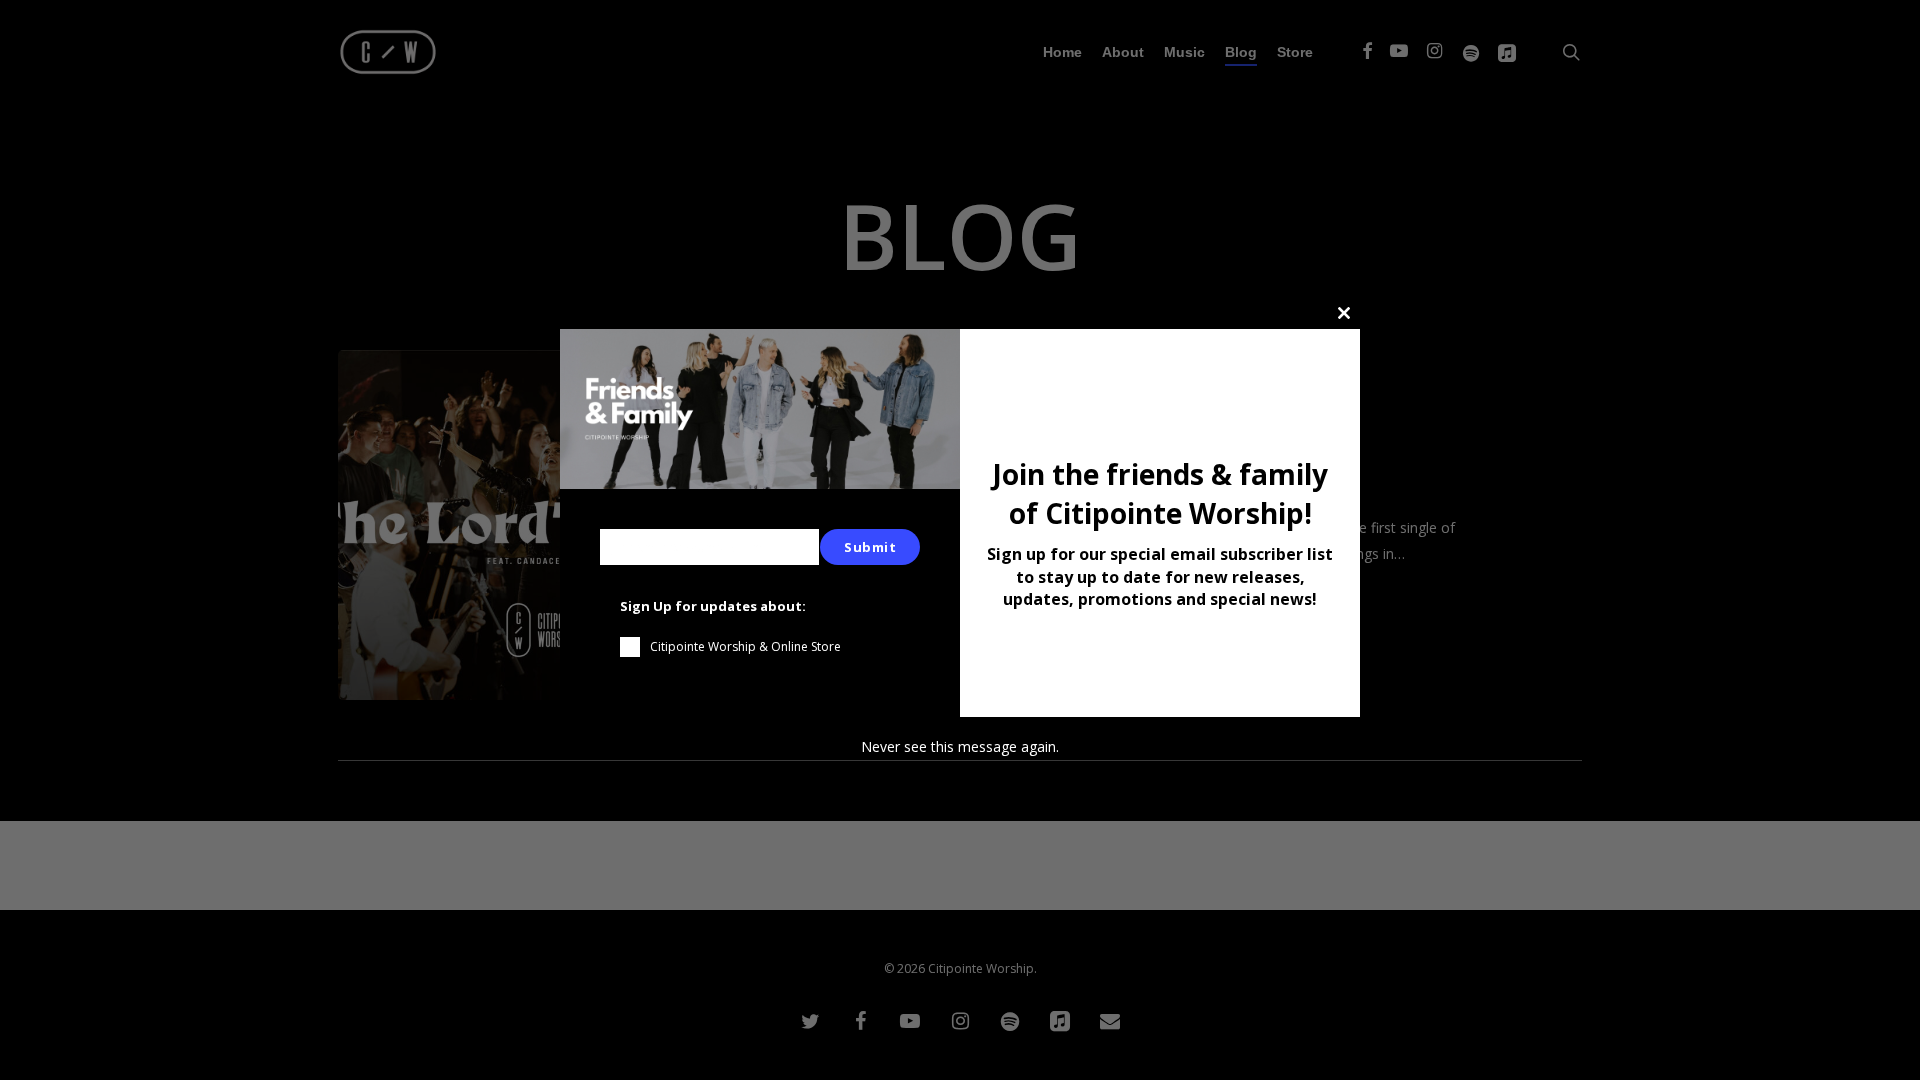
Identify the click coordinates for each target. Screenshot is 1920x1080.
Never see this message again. (960, 746)
